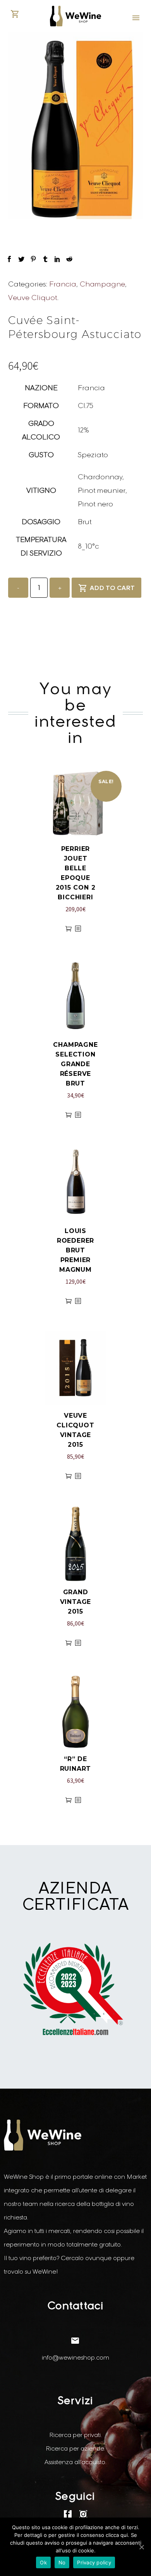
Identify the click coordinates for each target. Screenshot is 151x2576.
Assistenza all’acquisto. (75, 2462)
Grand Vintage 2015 (76, 1602)
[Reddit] (69, 259)
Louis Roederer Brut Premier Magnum (75, 1250)
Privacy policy (94, 2562)
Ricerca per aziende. (75, 2448)
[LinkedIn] (57, 259)
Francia (63, 284)
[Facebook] (9, 259)
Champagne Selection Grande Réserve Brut (75, 1064)
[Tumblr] (45, 259)
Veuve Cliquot (33, 298)
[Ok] (141, 2547)
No (62, 2562)
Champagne (102, 284)
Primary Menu (136, 18)
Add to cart (112, 588)
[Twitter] (21, 259)
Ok (43, 2562)
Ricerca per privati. (75, 2435)
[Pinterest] (33, 259)
